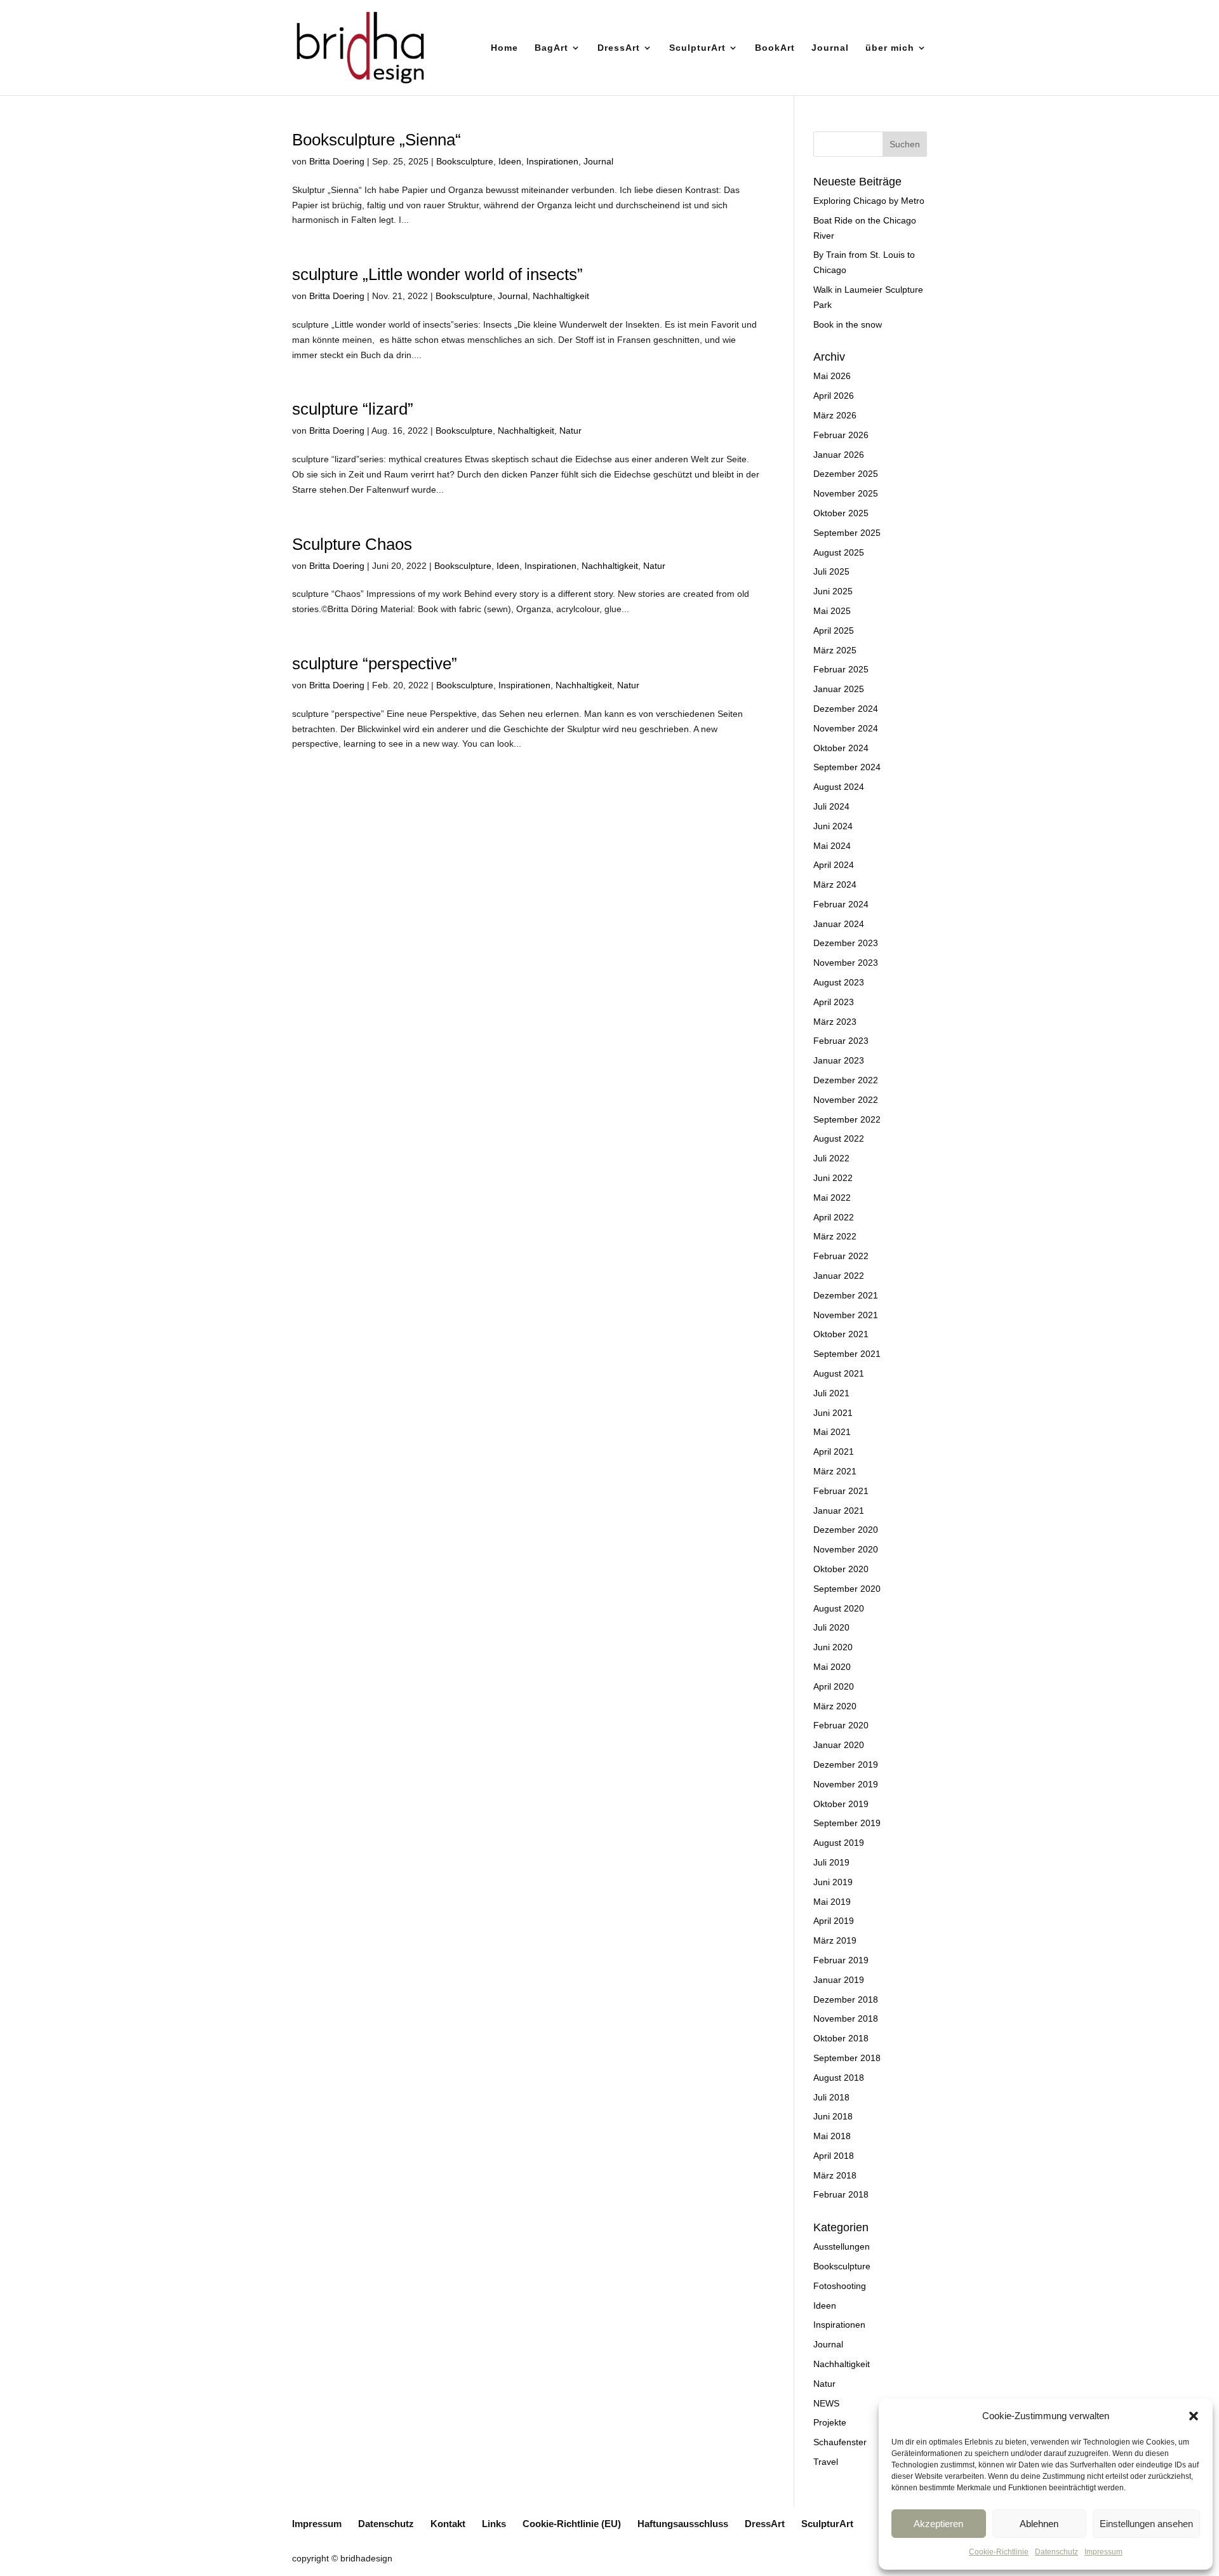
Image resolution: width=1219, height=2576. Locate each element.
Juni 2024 (833, 826)
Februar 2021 (841, 1491)
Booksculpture (465, 161)
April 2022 (834, 1217)
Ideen (510, 161)
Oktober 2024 (841, 748)
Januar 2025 (839, 689)
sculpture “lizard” (353, 409)
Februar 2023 (841, 1041)
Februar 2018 (841, 2194)
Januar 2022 (839, 1276)
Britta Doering (337, 161)
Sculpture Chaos (352, 544)
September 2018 (847, 2058)
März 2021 (835, 1471)
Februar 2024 (841, 904)
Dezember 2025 (846, 474)
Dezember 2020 (846, 1530)
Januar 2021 (839, 1511)
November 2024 (846, 728)
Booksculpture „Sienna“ (376, 140)
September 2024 (847, 767)
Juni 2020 (833, 1647)
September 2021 (847, 1354)
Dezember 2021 (846, 1295)
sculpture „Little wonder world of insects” (437, 274)
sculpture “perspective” (375, 664)
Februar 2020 (841, 1725)
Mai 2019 (832, 1902)
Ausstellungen (842, 2246)
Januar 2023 (839, 1060)
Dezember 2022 (846, 1080)
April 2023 (834, 1002)
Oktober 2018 (841, 2038)
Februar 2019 (841, 1960)
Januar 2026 (839, 455)
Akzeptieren (938, 2524)
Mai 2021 (832, 1432)
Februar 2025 (841, 669)
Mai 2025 (832, 611)
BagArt (551, 48)
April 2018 (834, 2156)
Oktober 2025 (841, 513)
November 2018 (846, 2019)
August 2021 (839, 1373)
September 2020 (847, 1589)
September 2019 (847, 1823)
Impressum (1103, 2552)
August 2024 (839, 787)
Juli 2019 (831, 1862)
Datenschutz (1056, 2552)
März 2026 (835, 415)
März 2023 (835, 1022)
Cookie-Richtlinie (999, 2552)
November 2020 (846, 1549)
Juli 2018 (831, 2097)
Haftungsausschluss (683, 2524)
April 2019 (834, 1921)
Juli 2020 (831, 1627)
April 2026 (834, 396)
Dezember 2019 (846, 1765)
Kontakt (448, 2524)
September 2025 (847, 533)
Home (504, 48)
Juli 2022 (831, 1158)
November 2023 (846, 963)
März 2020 (835, 1706)
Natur (570, 430)
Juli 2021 (831, 1393)
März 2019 (835, 1940)
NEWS (826, 2403)
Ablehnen (1039, 2524)
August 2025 (839, 552)
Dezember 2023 (846, 943)
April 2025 (834, 631)
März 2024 (835, 884)
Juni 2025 (833, 591)
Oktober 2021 (841, 1334)
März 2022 (835, 1236)
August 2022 (839, 1138)
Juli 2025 (831, 571)
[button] (1194, 2416)
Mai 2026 (832, 376)
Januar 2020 (839, 1745)
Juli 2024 (831, 806)
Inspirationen (552, 161)
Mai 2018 (832, 2136)
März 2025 (835, 650)
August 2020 (839, 1608)
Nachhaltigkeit (561, 296)
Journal (830, 48)
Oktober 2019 (841, 1804)
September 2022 (847, 1119)
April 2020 (834, 1686)
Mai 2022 (832, 1198)
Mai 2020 (832, 1667)
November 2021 (846, 1315)
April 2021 (834, 1452)
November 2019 (846, 1784)
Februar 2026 (841, 435)
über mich (890, 48)
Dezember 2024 (846, 709)
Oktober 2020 (841, 1569)
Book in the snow (848, 324)
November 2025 (846, 493)
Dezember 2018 (846, 1999)
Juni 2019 (833, 1882)
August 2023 (839, 982)
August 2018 (839, 2078)
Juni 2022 (833, 1178)
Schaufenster (840, 2442)
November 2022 (846, 1100)
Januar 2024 (839, 924)
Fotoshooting (840, 2286)
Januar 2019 (839, 1980)
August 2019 (839, 1843)
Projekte (830, 2422)
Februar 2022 (841, 1256)
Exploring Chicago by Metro (869, 201)
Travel (826, 2462)
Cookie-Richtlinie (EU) (572, 2524)
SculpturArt (697, 48)
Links (494, 2524)
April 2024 (834, 865)
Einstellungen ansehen (1146, 2524)
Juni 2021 (833, 1413)
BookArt (775, 48)
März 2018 (835, 2175)
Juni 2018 (833, 2116)
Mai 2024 (832, 846)
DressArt (619, 48)
